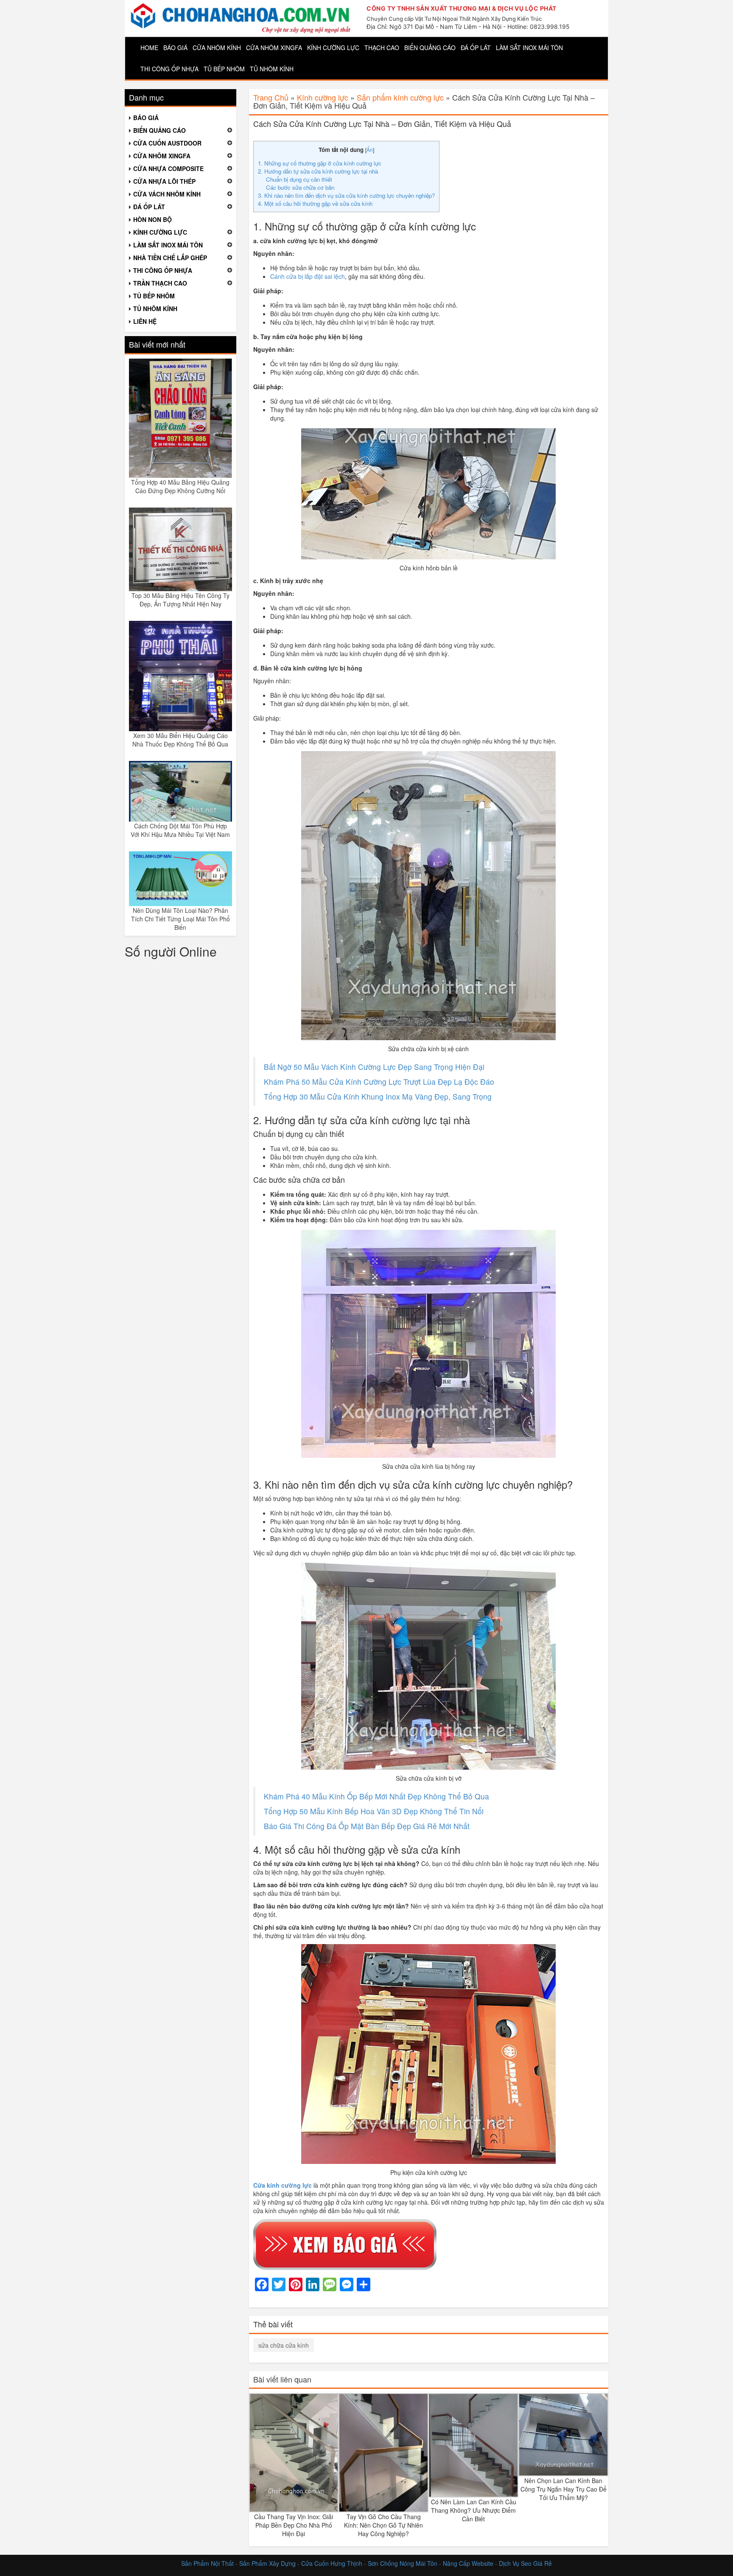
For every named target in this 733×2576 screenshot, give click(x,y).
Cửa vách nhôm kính (167, 194)
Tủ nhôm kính (272, 69)
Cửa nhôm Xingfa (274, 48)
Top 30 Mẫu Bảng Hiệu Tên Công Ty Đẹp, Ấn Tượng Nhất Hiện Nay (180, 600)
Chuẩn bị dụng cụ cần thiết (299, 179)
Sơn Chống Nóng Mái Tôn (403, 2563)
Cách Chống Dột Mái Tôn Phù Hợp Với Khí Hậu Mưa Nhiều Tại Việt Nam (180, 830)
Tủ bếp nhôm (224, 69)
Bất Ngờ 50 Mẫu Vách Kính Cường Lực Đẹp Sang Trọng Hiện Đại (374, 1067)
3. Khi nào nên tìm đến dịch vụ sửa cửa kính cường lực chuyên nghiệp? (346, 195)
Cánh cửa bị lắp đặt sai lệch (308, 276)
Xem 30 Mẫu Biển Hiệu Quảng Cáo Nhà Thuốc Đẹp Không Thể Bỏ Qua (180, 740)
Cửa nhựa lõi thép (164, 181)
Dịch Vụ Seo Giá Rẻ (525, 2563)
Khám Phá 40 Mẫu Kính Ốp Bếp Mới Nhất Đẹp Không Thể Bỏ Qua (376, 1796)
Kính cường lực (333, 48)
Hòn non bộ (152, 219)
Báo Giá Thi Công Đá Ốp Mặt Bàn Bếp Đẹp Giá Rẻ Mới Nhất (367, 1826)
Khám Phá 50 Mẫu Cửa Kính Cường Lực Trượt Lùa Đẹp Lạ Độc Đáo (379, 1082)
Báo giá (175, 48)
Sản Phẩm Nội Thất (207, 2563)
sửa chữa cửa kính (284, 2345)
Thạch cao (382, 48)
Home (149, 48)
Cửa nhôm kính (217, 48)
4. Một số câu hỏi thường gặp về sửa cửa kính (315, 203)
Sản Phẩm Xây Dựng (268, 2563)
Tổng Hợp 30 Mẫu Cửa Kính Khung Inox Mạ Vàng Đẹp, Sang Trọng (378, 1096)
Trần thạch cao (160, 283)
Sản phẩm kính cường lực (400, 97)
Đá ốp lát (476, 48)
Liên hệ (145, 321)
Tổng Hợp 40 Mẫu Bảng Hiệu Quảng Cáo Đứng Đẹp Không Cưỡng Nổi (180, 486)
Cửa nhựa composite (168, 168)
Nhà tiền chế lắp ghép (170, 258)
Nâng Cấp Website (468, 2563)
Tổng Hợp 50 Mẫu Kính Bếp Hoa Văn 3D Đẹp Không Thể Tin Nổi (374, 1811)
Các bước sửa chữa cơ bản (300, 187)
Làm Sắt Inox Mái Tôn (529, 48)
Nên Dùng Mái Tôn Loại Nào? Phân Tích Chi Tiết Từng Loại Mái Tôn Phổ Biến (180, 919)
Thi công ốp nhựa (169, 69)
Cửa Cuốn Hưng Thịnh (332, 2563)
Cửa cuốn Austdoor (167, 143)
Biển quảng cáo (430, 48)
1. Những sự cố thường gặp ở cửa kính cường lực (320, 163)
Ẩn (370, 150)
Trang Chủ (271, 97)
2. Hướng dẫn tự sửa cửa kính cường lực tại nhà (318, 171)
